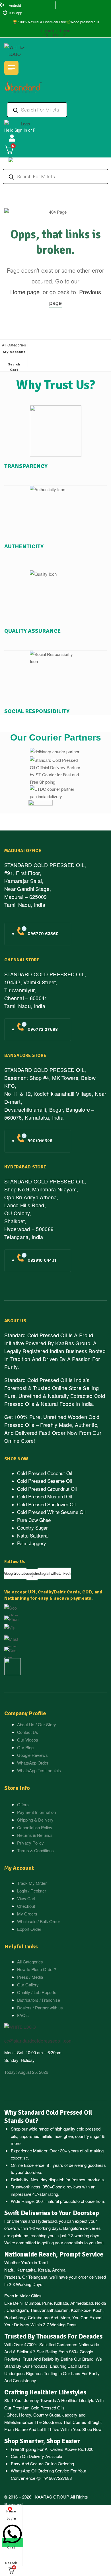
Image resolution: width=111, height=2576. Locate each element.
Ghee (12, 2415)
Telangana (38, 2277)
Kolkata (61, 2303)
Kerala (44, 2270)
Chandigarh (17, 2310)
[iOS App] (5, 13)
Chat (11, 2547)
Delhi (18, 2303)
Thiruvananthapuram (49, 2310)
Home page (25, 292)
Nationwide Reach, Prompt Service (54, 2255)
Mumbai (32, 2303)
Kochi (98, 2310)
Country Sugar (47, 2415)
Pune (47, 2303)
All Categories (14, 345)
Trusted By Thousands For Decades (53, 2337)
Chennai (19, 2221)
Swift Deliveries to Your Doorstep (52, 2213)
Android (15, 5)
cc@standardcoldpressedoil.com (38, 2041)
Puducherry (15, 2317)
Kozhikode (81, 2310)
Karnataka (26, 2270)
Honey (24, 2415)
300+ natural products (56, 2201)
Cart (14, 370)
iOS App (16, 13)
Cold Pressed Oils (48, 2408)
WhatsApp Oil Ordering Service (40, 2471)
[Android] (2, 6)
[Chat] (12, 2543)
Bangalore (73, 2228)
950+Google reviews (62, 2187)
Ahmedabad (82, 2303)
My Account (14, 352)
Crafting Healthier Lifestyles (45, 2392)
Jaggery (70, 2415)
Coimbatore (39, 2317)
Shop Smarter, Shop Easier (42, 2441)
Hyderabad (46, 2221)
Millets (10, 2422)
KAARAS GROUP (52, 2497)
